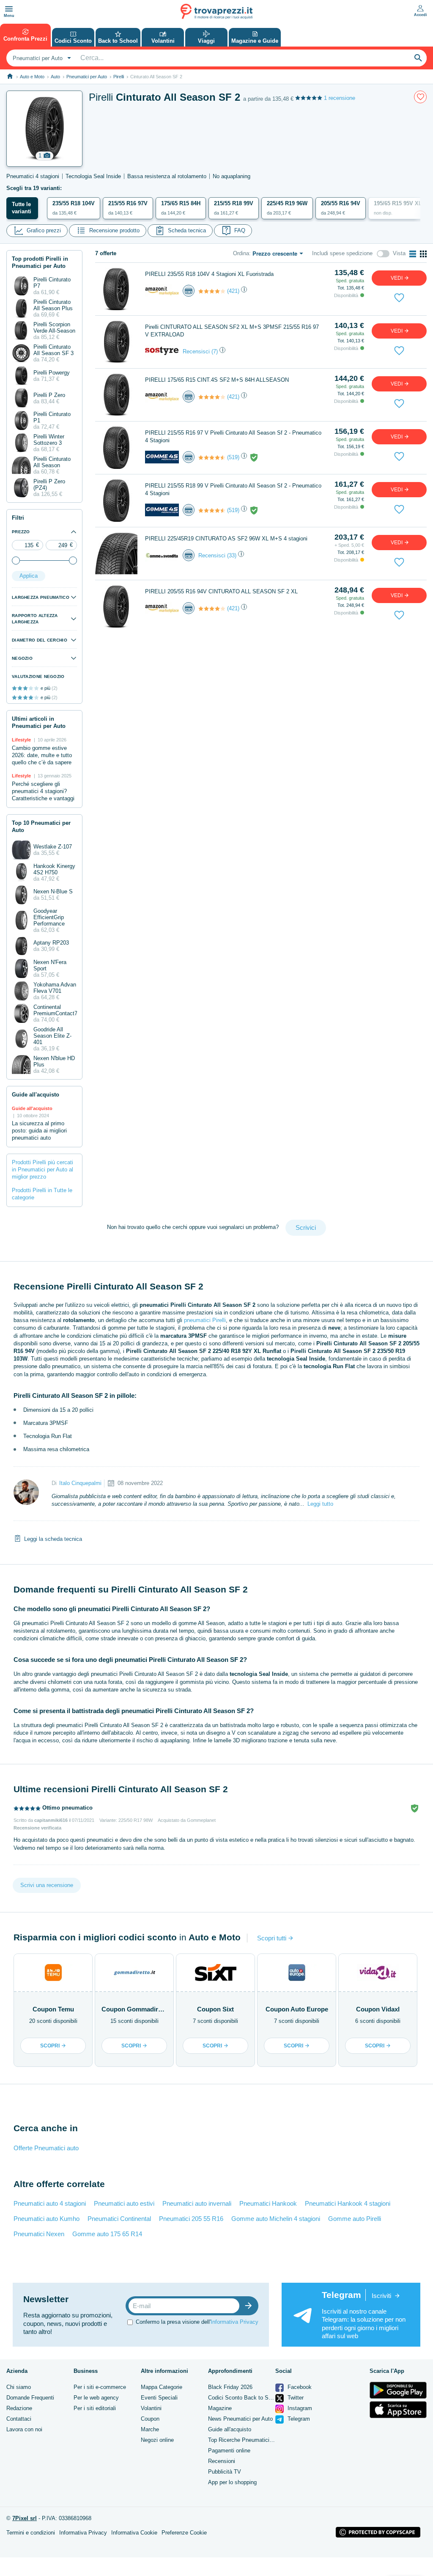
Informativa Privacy (234, 2322)
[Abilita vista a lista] (413, 254)
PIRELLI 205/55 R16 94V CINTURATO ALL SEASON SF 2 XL (221, 591)
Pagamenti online (229, 2451)
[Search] (418, 58)
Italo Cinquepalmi (80, 1483)
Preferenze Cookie (184, 2533)
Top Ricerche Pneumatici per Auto (250, 2440)
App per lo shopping (232, 2482)
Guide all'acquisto (230, 2429)
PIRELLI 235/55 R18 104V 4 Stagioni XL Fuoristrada (209, 274)
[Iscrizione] (250, 2306)
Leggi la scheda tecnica (53, 1539)
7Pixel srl (25, 2518)
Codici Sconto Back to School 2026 (252, 2398)
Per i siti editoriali (95, 2408)
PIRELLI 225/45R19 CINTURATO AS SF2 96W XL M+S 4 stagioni (226, 539)
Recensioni (222, 2461)
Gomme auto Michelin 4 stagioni (276, 2219)
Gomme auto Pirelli (355, 2219)
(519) (233, 457)
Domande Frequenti (30, 2398)
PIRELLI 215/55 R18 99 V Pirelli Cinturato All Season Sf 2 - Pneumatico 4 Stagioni (233, 489)
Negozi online (157, 2440)
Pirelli (119, 77)
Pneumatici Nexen (39, 2234)
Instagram (299, 2408)
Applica (29, 576)
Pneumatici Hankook (268, 2203)
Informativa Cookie (134, 2533)
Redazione (19, 2408)
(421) (233, 291)
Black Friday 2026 (230, 2387)
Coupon (150, 2419)
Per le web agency (96, 2398)
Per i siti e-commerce (100, 2387)
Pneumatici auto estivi (124, 2203)
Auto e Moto (32, 77)
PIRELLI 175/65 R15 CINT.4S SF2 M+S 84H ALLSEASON (217, 380)
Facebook (299, 2387)
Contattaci (19, 2419)
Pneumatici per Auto (87, 77)
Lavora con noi (24, 2429)
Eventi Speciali (159, 2398)
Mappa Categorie (162, 2387)
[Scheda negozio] (162, 291)
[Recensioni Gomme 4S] (212, 457)
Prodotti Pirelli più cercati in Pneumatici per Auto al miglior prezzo (42, 1170)
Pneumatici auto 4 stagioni (50, 2203)
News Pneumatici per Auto (240, 2419)
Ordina (241, 253)
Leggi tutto (320, 1504)
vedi (397, 278)
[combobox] (41, 58)
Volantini (151, 2408)
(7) (215, 351)
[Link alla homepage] (10, 76)
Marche (150, 2429)
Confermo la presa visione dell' (197, 2322)
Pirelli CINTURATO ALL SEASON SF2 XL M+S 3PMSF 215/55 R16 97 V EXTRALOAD (232, 331)
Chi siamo (19, 2387)
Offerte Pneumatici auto (46, 2148)
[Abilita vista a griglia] (423, 254)
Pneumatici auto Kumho (47, 2219)
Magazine (220, 2408)
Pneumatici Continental (119, 2219)
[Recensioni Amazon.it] (212, 291)
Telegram (298, 2419)
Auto (55, 77)
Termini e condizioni (31, 2533)
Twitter (295, 2398)
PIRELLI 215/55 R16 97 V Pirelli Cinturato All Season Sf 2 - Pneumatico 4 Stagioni (233, 437)
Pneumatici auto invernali (197, 2203)
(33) (232, 555)
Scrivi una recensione (47, 1885)
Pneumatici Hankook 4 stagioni (348, 2203)
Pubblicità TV (225, 2472)
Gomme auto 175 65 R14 (107, 2234)
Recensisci (196, 351)
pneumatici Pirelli (205, 1320)
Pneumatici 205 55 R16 (191, 2219)
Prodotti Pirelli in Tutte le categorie (42, 1194)
